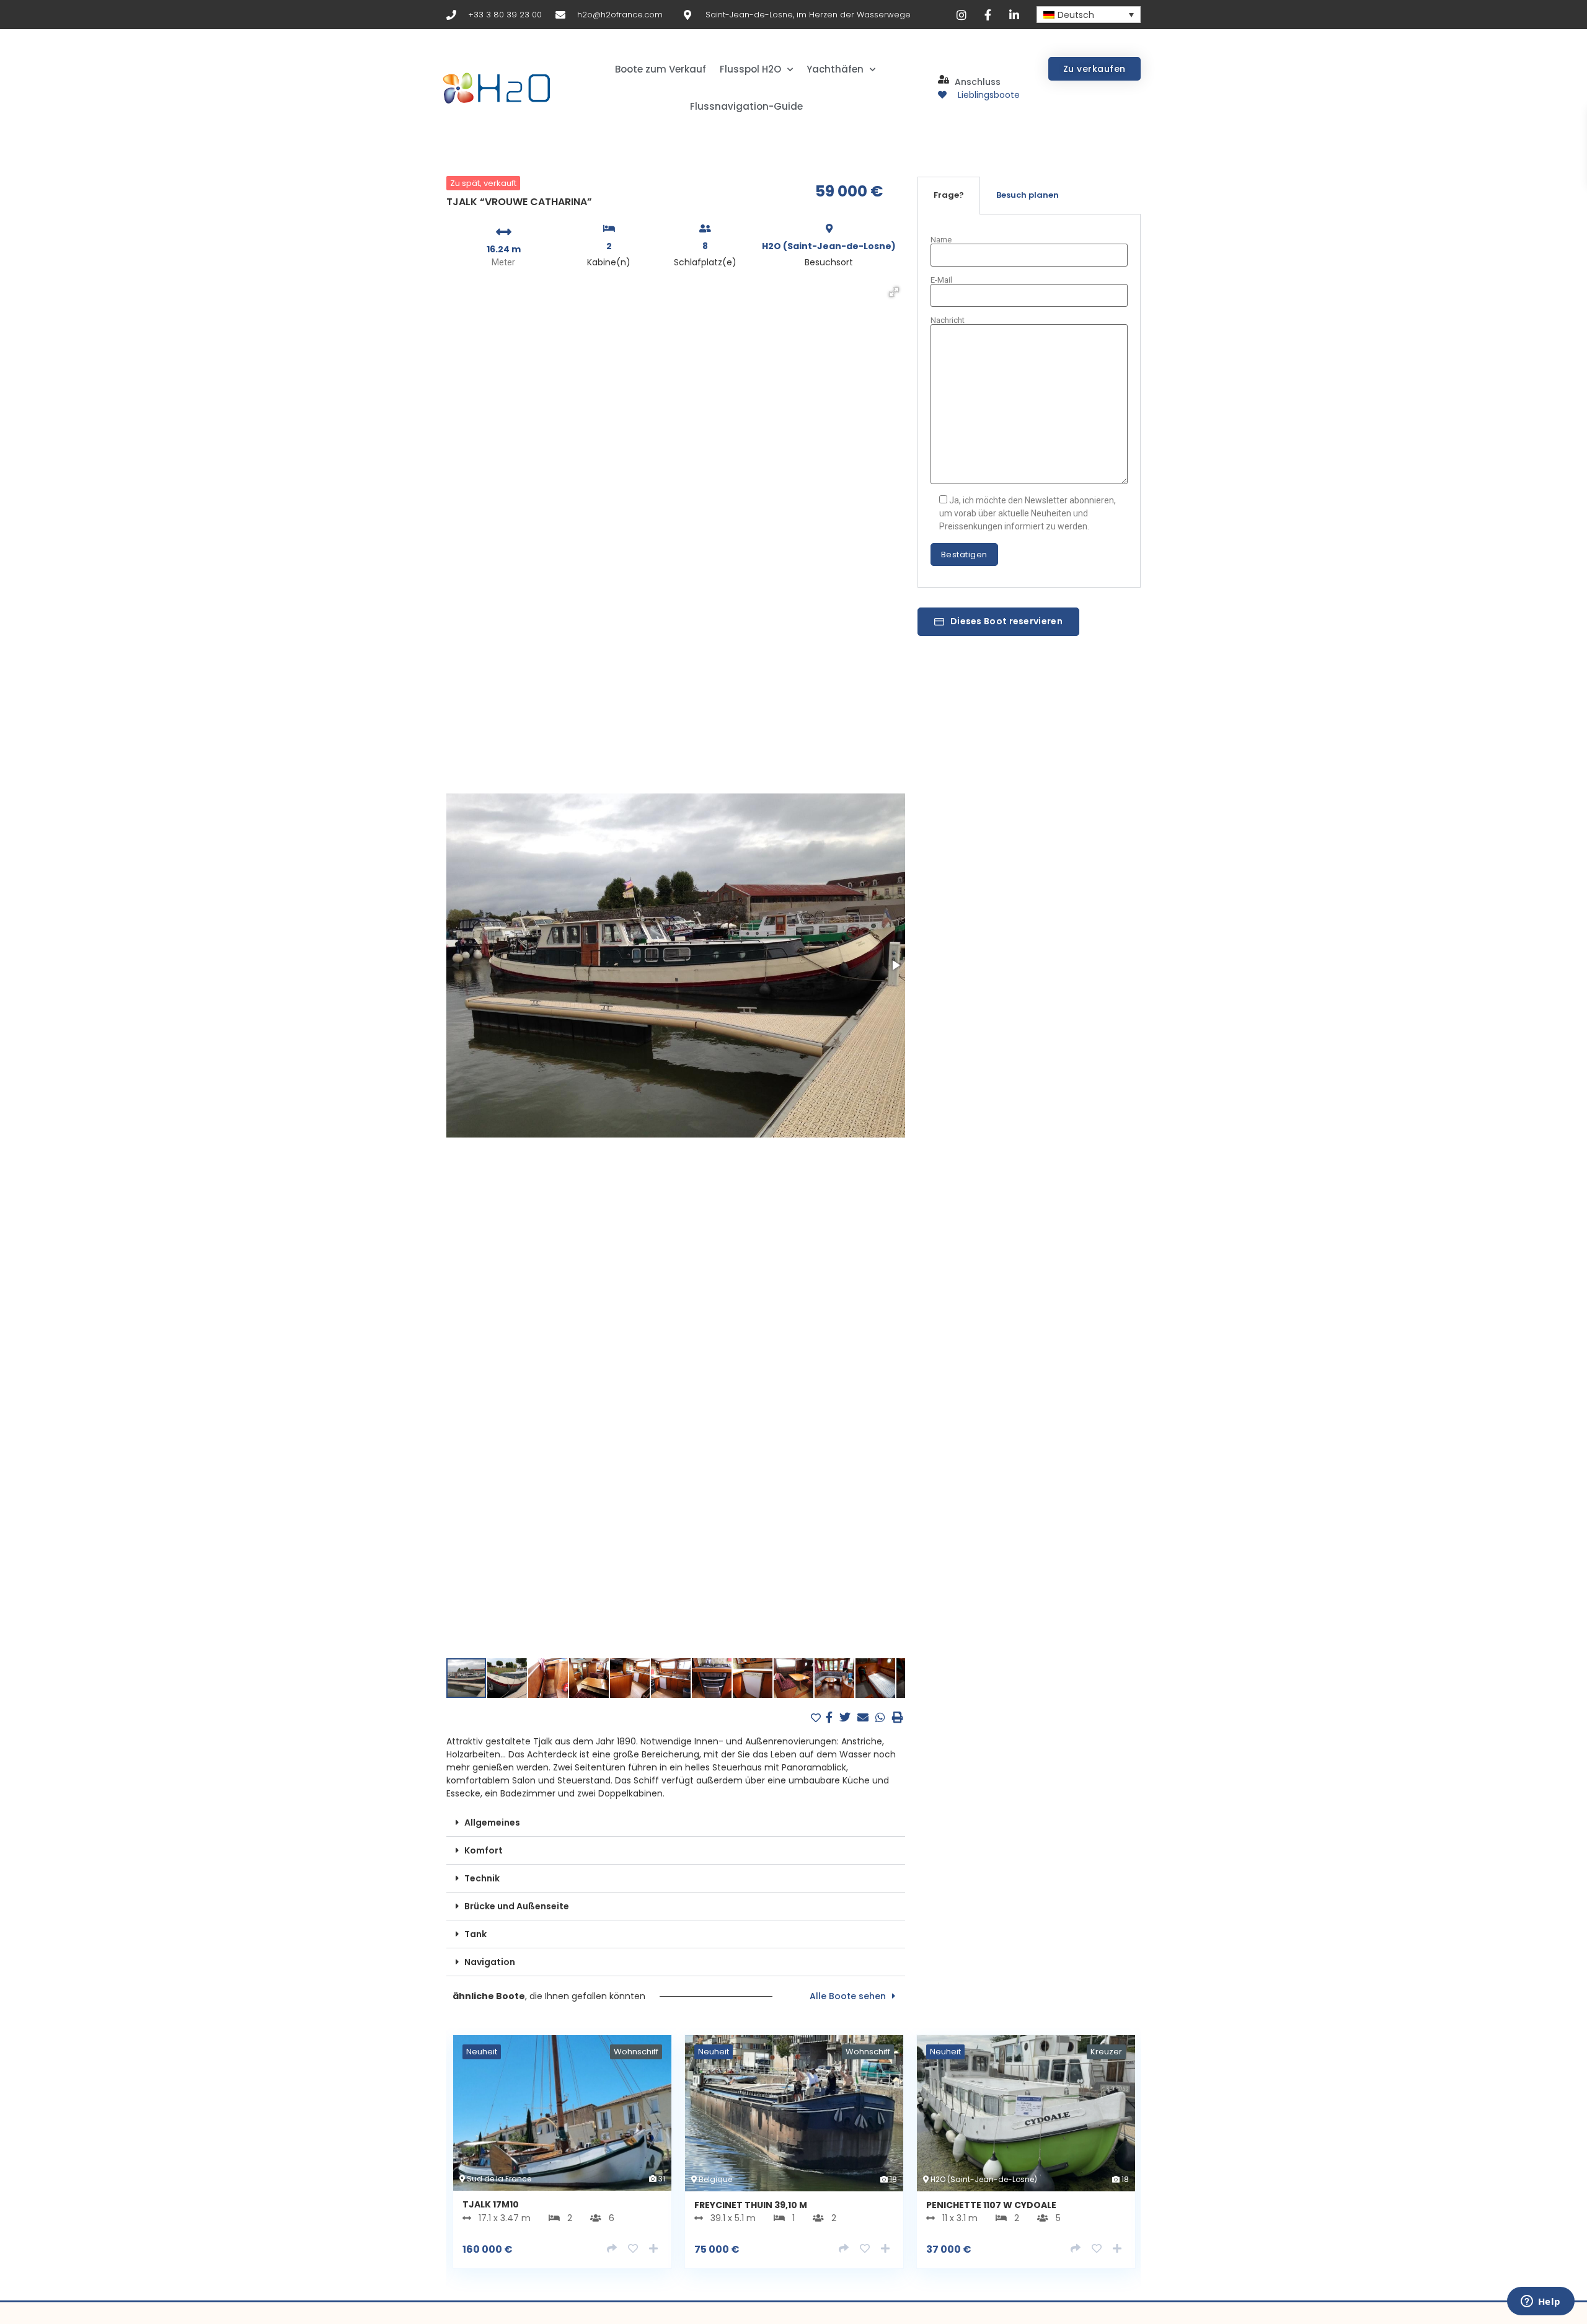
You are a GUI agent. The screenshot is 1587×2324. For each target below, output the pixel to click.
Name (941, 240)
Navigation (490, 1962)
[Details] (612, 2249)
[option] (562, 2161)
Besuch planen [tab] (1028, 195)
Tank (475, 1934)
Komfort (484, 1850)
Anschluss (978, 82)
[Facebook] (831, 1717)
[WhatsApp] (882, 1717)
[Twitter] (847, 1717)
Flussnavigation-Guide (746, 106)
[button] (894, 292)
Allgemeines (492, 1823)
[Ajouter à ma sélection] (817, 1718)
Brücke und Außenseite (517, 1906)
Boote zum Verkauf (661, 69)
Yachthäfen (835, 69)
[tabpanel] (1029, 401)
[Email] (864, 1717)
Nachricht (948, 320)
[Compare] (653, 2249)
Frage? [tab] (949, 195)
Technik (482, 1878)
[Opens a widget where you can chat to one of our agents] (1541, 2302)
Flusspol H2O (750, 69)
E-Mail (941, 280)
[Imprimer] (898, 1717)
